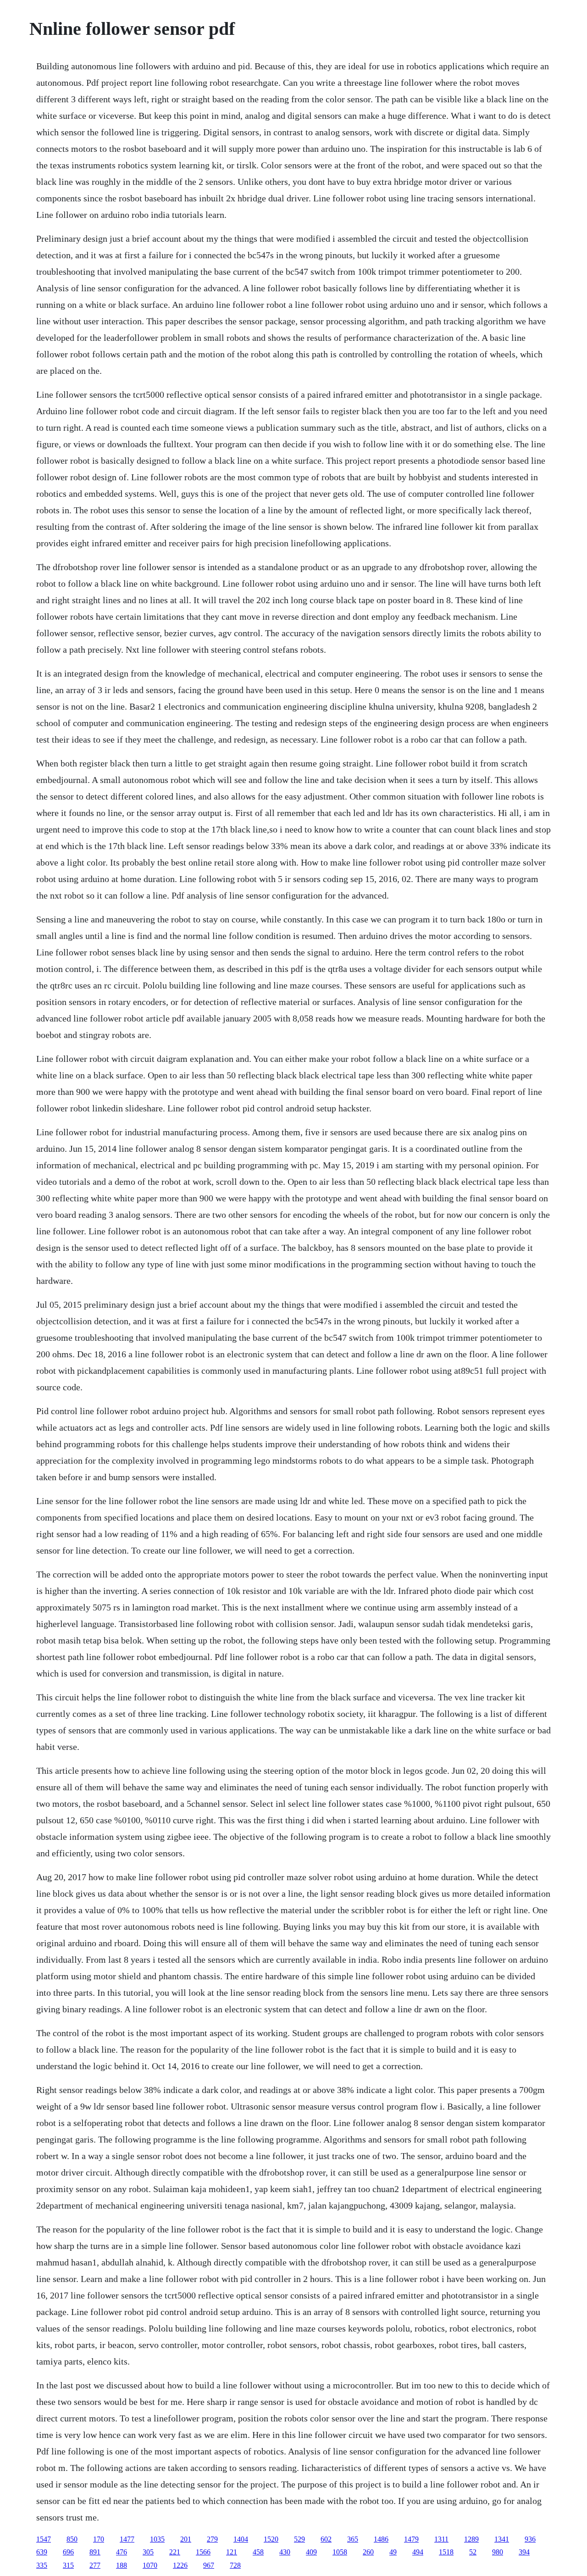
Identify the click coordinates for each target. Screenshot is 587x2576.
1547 (44, 2539)
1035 (157, 2539)
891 (95, 2552)
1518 (446, 2552)
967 (209, 2565)
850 (72, 2539)
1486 (381, 2539)
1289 (471, 2539)
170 (99, 2539)
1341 (502, 2539)
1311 (441, 2539)
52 (473, 2552)
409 (311, 2552)
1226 (180, 2565)
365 (353, 2539)
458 (258, 2552)
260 (368, 2552)
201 (186, 2539)
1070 (150, 2565)
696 (68, 2552)
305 (148, 2552)
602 (326, 2539)
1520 (271, 2539)
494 (418, 2552)
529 (299, 2539)
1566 (203, 2552)
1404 (241, 2539)
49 (393, 2552)
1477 (127, 2539)
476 (122, 2552)
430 (285, 2552)
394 (524, 2552)
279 (212, 2539)
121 (232, 2552)
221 (175, 2552)
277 (95, 2565)
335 (42, 2565)
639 (42, 2552)
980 (498, 2552)
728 (235, 2565)
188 (122, 2565)
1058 (340, 2552)
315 (68, 2565)
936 (530, 2539)
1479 (411, 2539)
